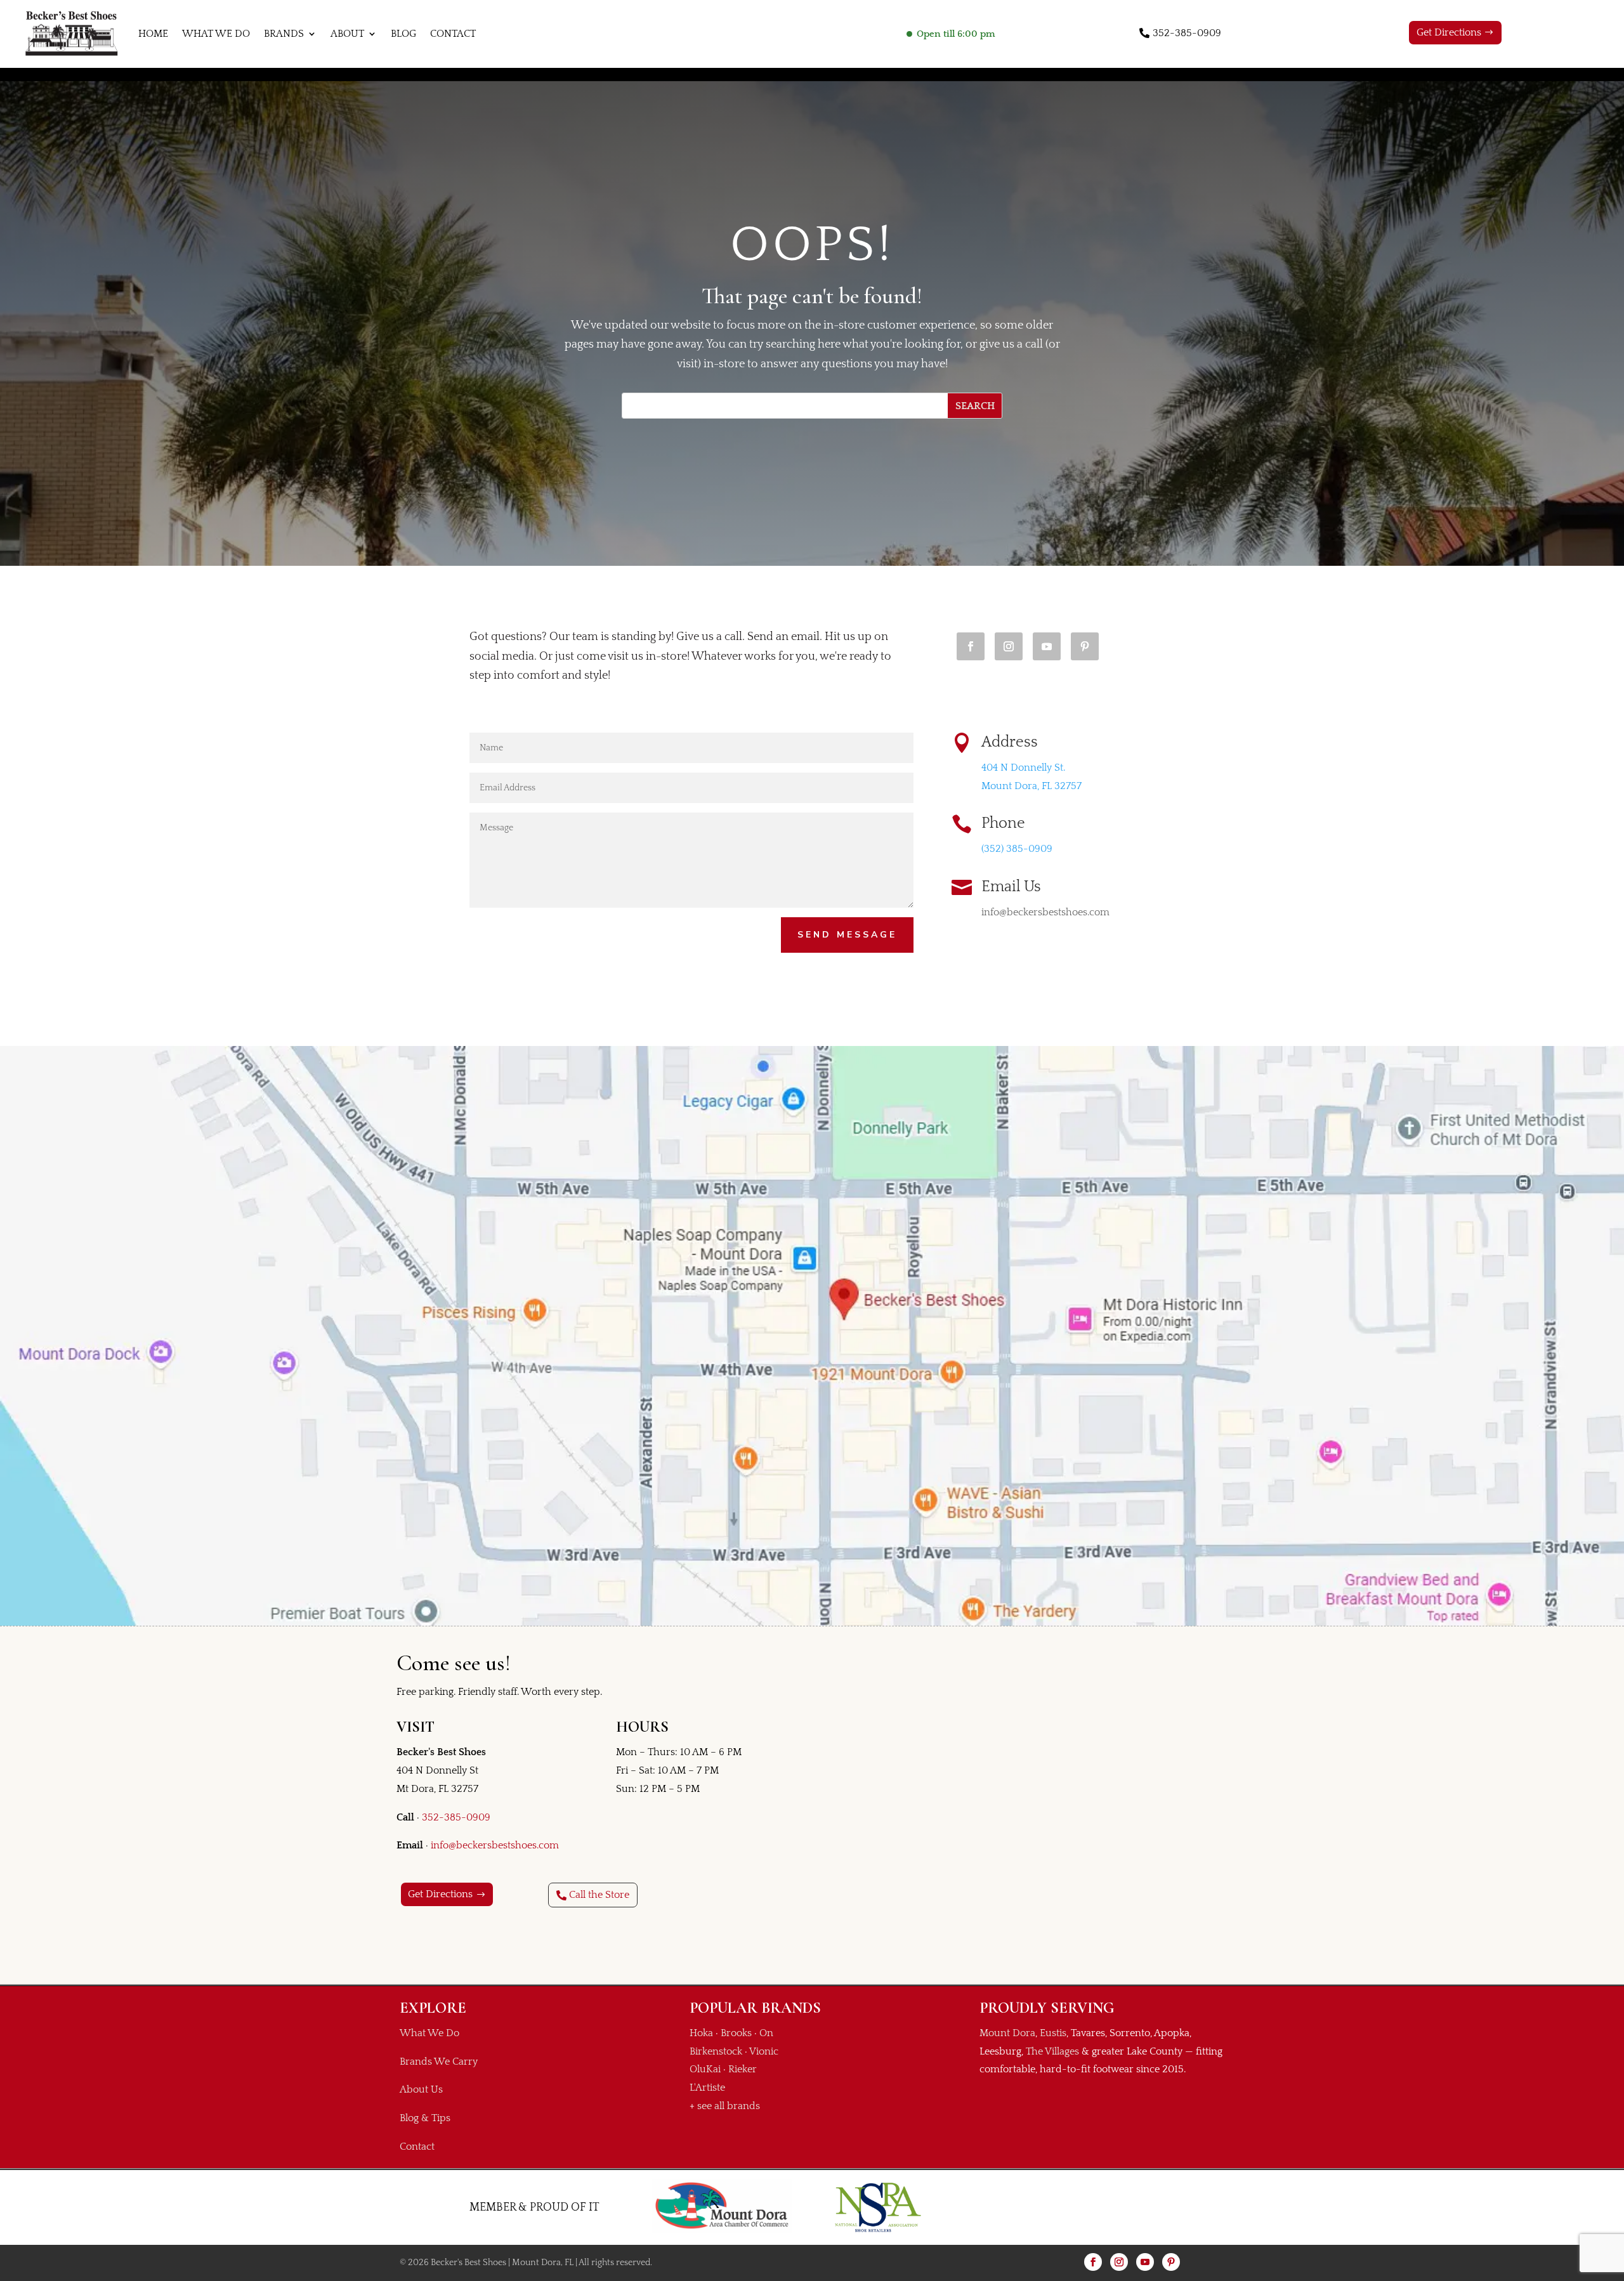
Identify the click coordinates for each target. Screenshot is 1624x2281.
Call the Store (599, 1895)
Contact (453, 34)
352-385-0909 (1187, 33)
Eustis (1053, 2033)
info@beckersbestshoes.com (495, 1845)
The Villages (1052, 2051)
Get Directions (1449, 32)
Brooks (736, 2033)
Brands (284, 34)
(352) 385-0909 (1017, 849)
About (347, 34)
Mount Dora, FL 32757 (1031, 786)
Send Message (847, 935)
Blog (403, 34)
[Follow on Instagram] (1009, 646)
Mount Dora (1007, 2033)
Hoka (701, 2033)
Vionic (764, 2051)
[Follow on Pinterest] (1085, 646)
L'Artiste (707, 2088)
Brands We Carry (439, 2062)
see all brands (729, 2106)
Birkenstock (716, 2051)
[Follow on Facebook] (971, 646)
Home (153, 34)
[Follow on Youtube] (1047, 646)
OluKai (705, 2069)
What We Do (216, 34)
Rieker (743, 2069)
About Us (421, 2089)
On (766, 2033)
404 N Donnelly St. (1023, 768)
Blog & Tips (425, 2118)
